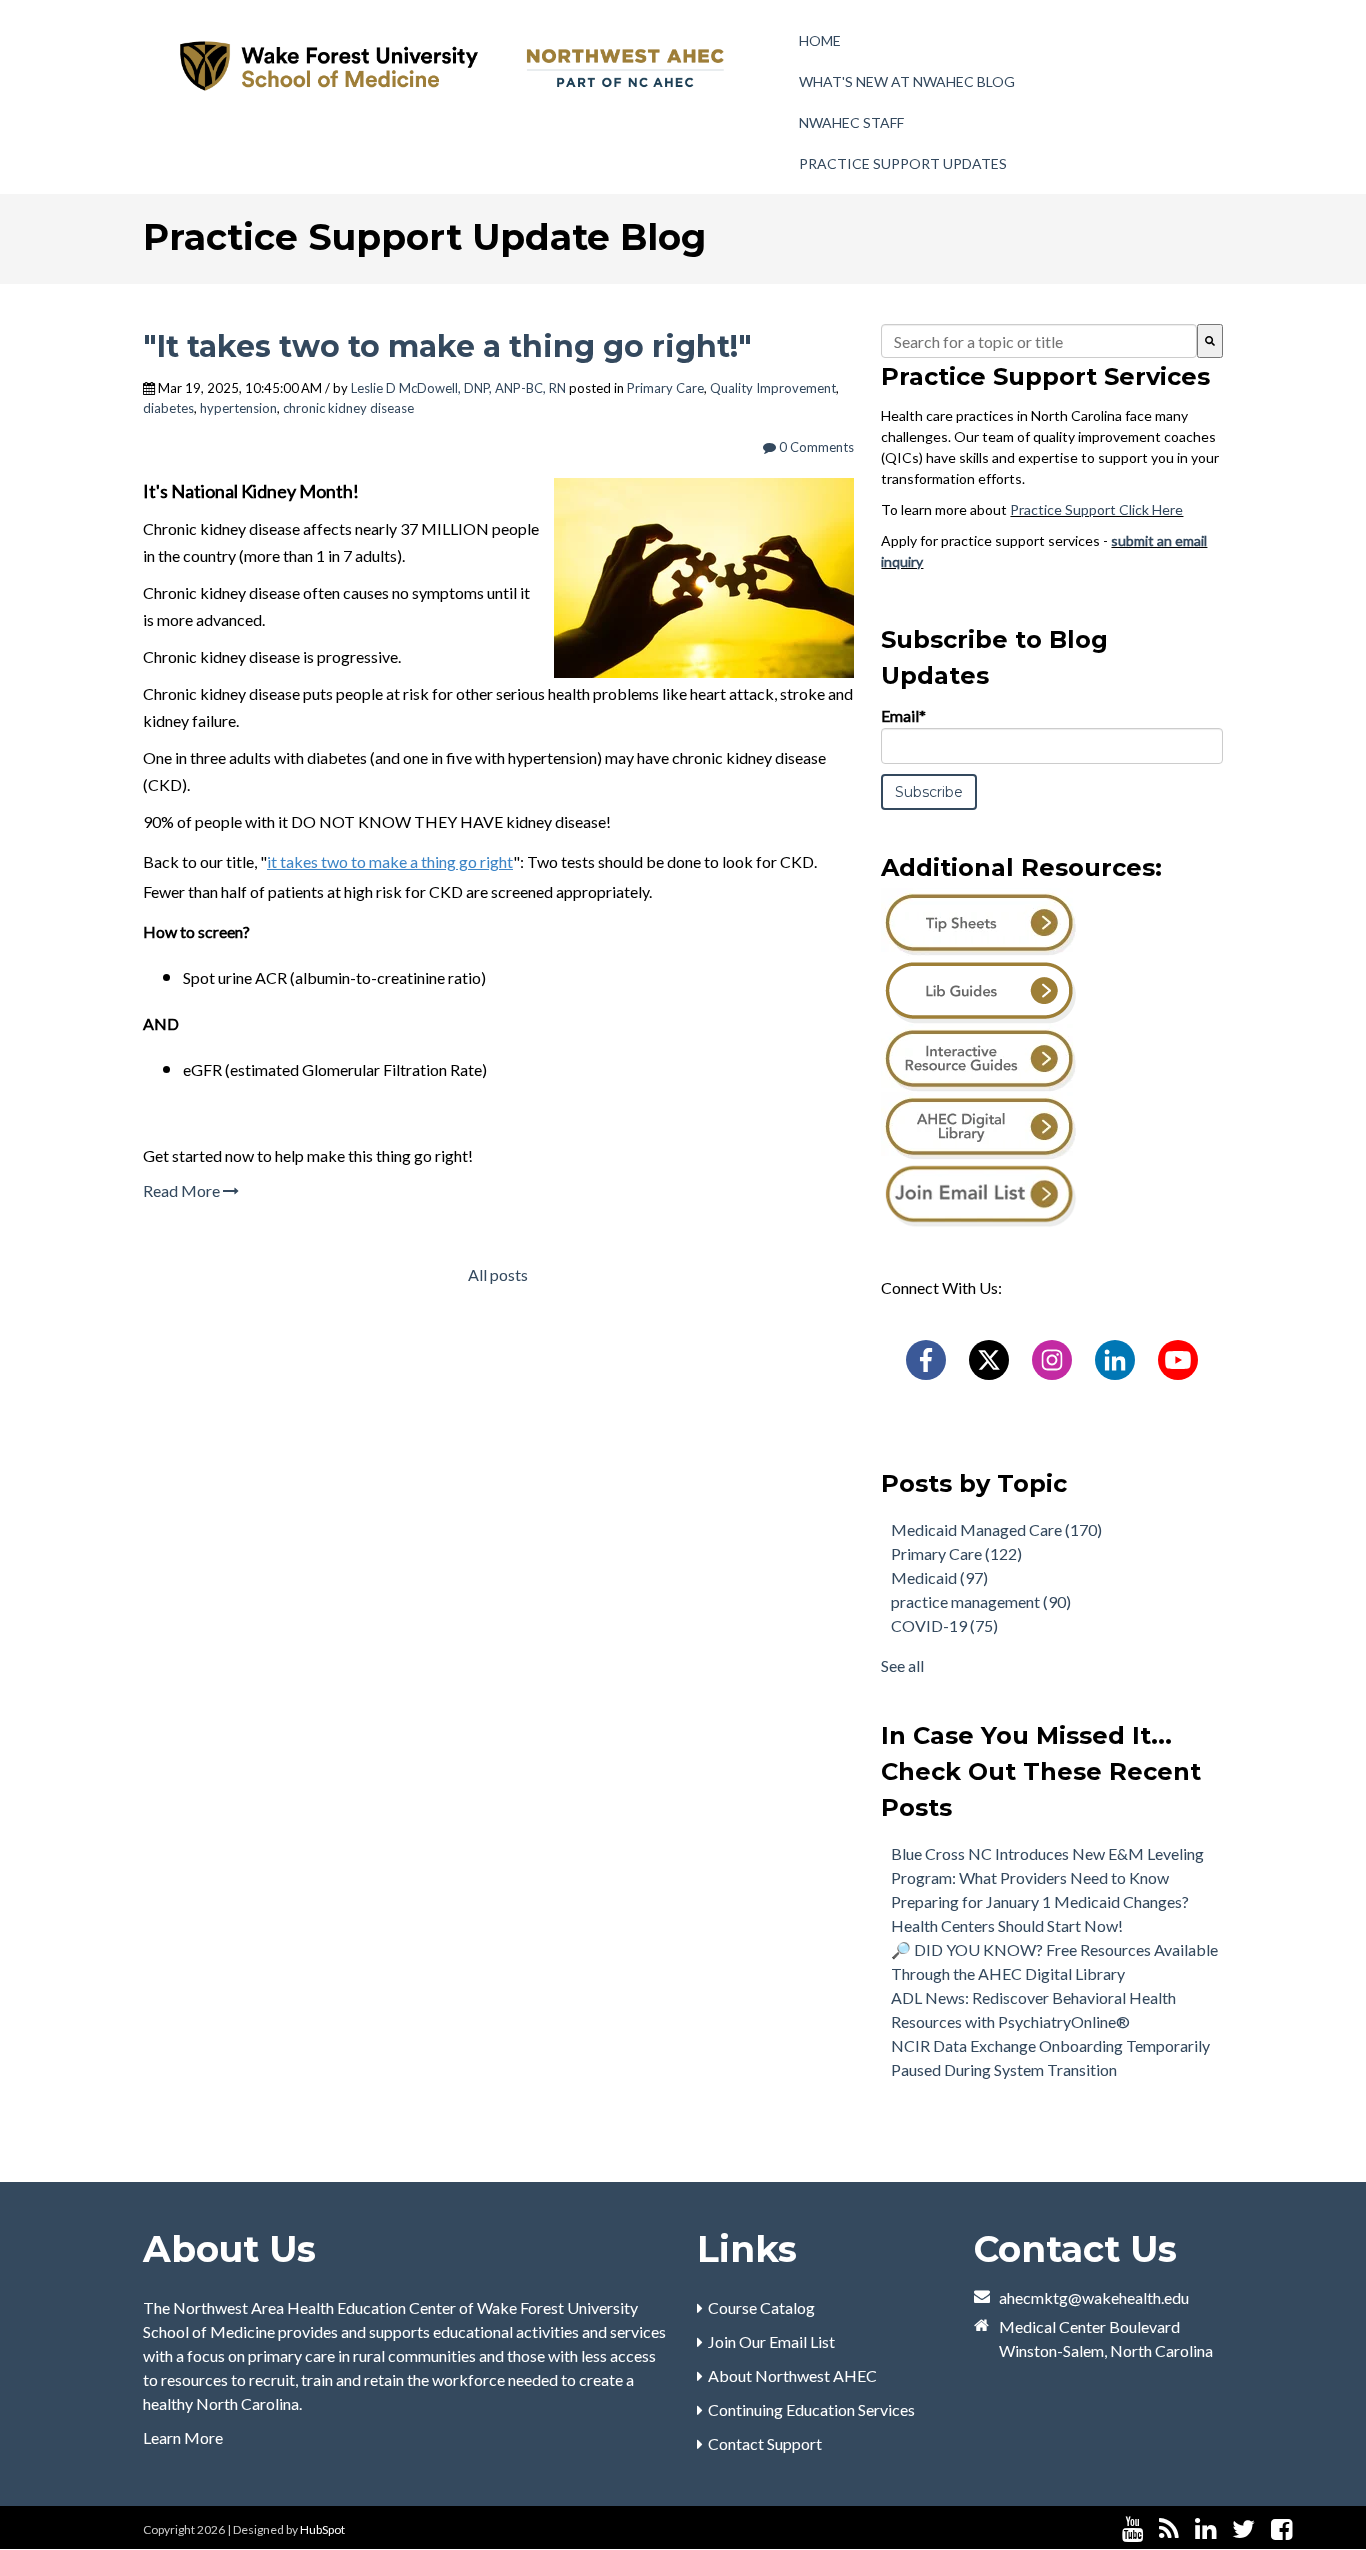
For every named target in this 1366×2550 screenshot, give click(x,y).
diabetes (168, 408)
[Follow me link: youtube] (1132, 2529)
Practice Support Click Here (1096, 509)
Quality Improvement (773, 388)
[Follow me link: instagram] (1308, 2529)
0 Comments (815, 447)
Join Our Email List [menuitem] (771, 2341)
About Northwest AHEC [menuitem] (792, 2375)
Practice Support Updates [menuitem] (903, 163)
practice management (981, 1601)
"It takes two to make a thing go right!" (447, 346)
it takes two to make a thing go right (390, 861)
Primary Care (665, 388)
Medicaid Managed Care (996, 1529)
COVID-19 (944, 1625)
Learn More (183, 2437)
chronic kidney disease (348, 408)
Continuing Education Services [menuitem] (811, 2409)
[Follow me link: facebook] (1281, 2529)
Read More (183, 1190)
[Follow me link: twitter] (1243, 2529)
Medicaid (939, 1577)
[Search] (1210, 341)
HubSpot (322, 2529)
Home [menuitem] (820, 40)
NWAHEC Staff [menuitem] (851, 122)
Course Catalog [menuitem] (761, 2307)
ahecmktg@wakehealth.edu (1094, 2297)
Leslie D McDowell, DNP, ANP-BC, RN (458, 388)
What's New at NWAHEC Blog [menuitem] (907, 81)
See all (902, 1665)
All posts (498, 1274)
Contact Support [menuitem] (765, 2443)
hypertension (238, 408)
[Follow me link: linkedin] (1205, 2529)
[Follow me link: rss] (1169, 2529)
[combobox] (1039, 341)
